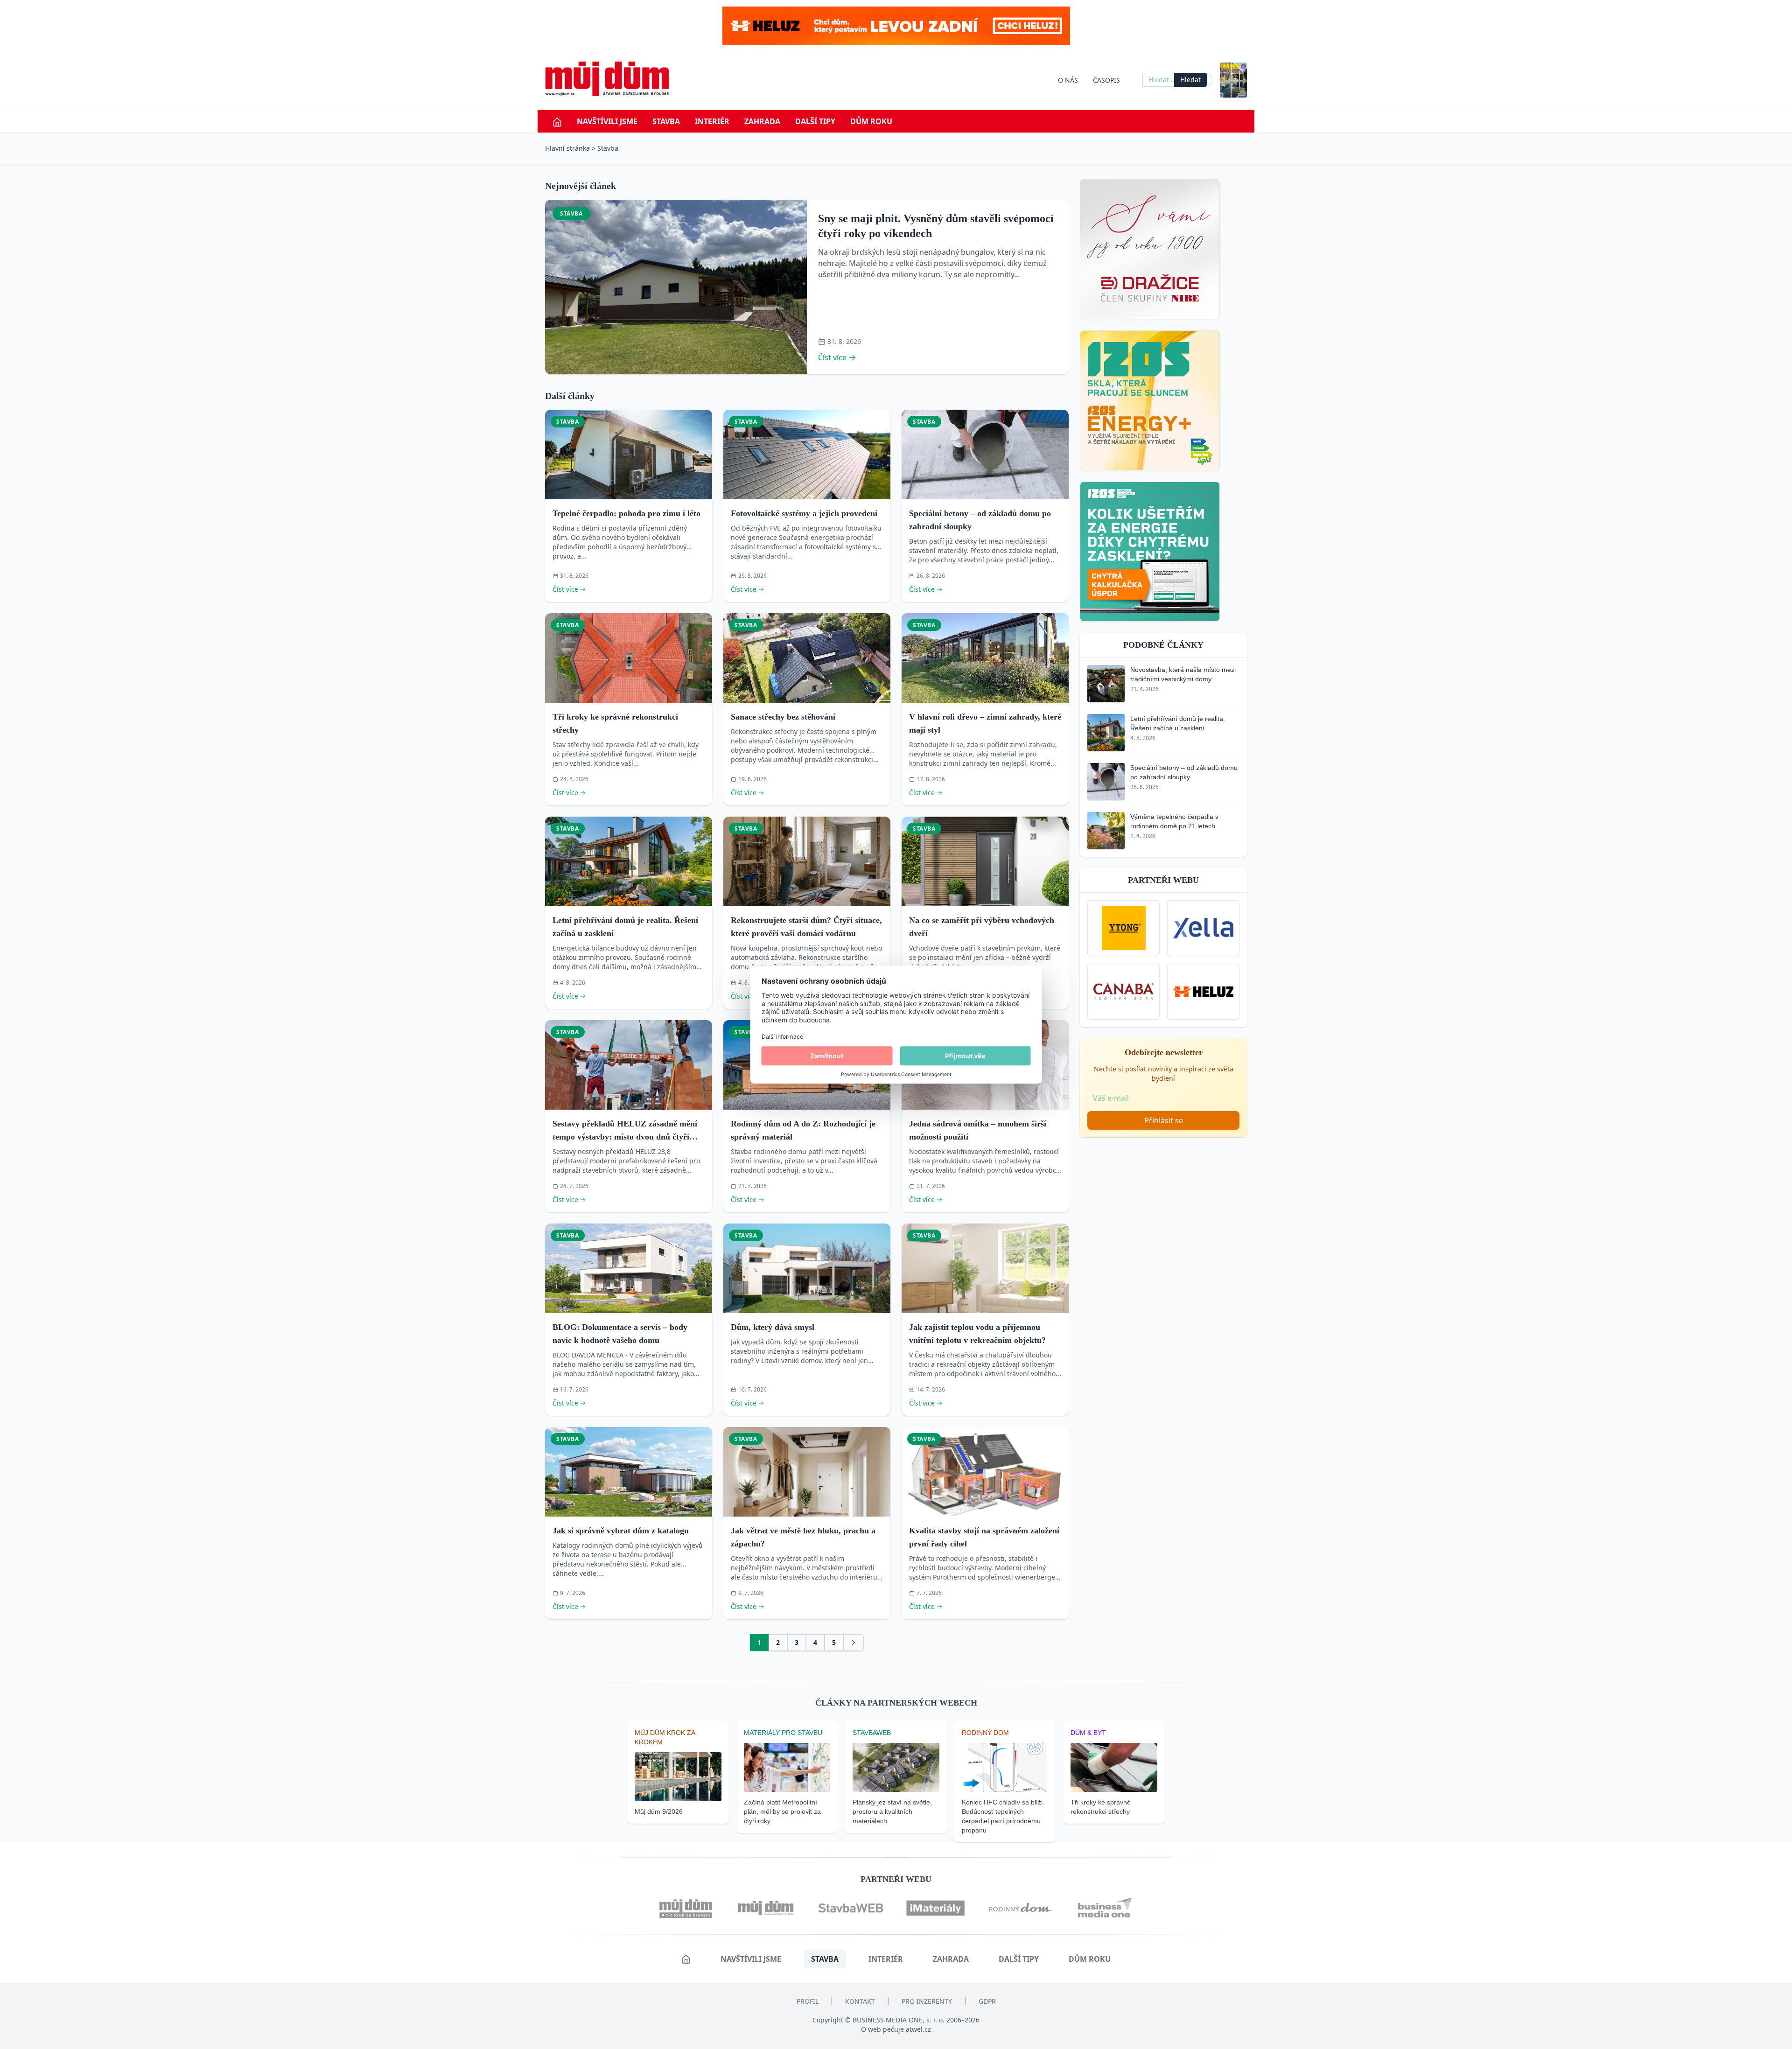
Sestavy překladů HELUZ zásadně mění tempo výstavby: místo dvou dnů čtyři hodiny (625, 1137)
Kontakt (860, 2001)
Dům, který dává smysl (773, 1327)
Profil (808, 2001)
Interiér (712, 121)
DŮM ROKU (871, 121)
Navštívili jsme (607, 121)
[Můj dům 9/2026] (1233, 80)
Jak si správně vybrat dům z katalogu (621, 1531)
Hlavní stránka (567, 148)
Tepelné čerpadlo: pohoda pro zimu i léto (626, 513)
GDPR (987, 2001)
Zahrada (762, 121)
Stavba (666, 121)
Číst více (832, 357)
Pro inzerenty (927, 2001)
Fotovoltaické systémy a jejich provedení (804, 513)
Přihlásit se (1164, 1120)
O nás (1068, 80)
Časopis (1106, 80)
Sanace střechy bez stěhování (783, 717)
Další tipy (815, 121)
